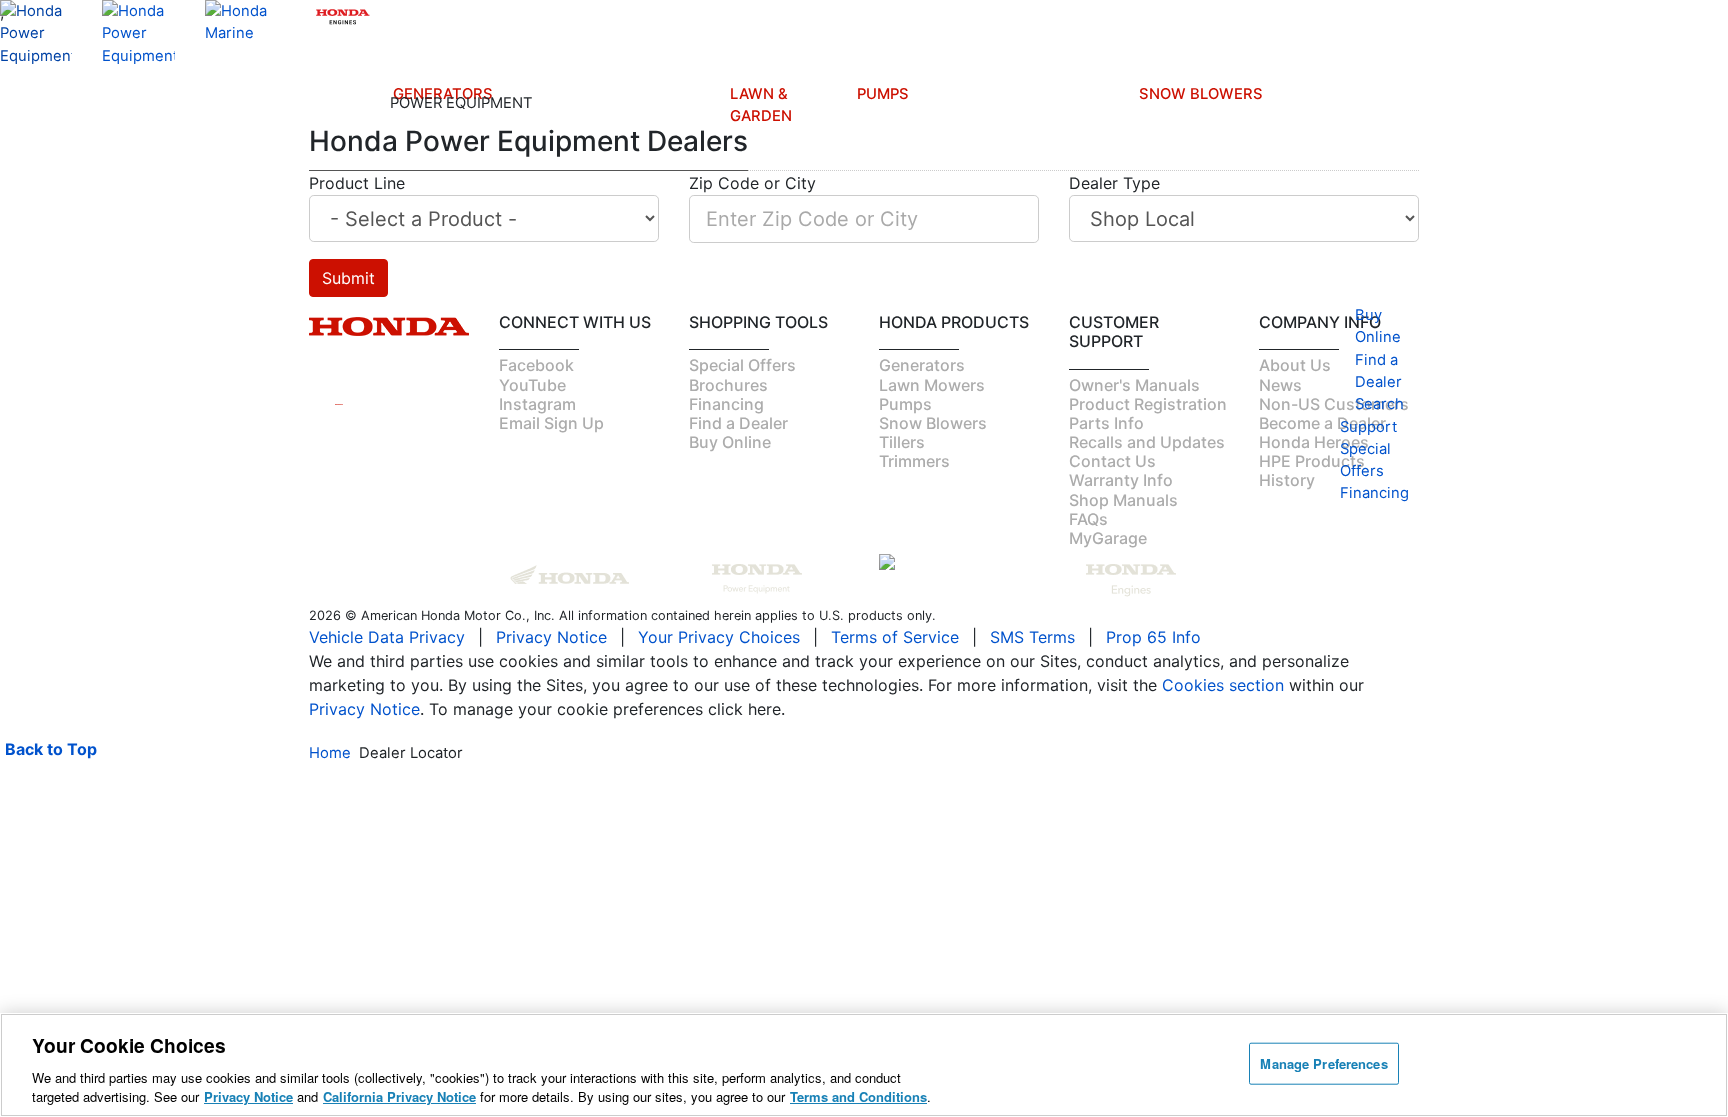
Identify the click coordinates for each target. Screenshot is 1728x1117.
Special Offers (504, 503)
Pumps (883, 94)
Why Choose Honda (877, 442)
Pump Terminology (897, 567)
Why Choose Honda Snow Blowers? (1166, 565)
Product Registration (707, 386)
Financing (697, 651)
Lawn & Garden (761, 105)
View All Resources (516, 581)
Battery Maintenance (617, 526)
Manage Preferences (1323, 1063)
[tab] (785, 170)
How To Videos (504, 409)
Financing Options (514, 542)
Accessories (430, 582)
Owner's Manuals (600, 370)
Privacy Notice (248, 1096)
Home (330, 753)
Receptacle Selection (609, 565)
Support (690, 589)
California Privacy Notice (399, 1096)
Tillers (785, 229)
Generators (443, 94)
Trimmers (785, 276)
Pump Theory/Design (902, 606)
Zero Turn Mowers (785, 347)
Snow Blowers (1201, 94)
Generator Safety (607, 409)
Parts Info (680, 425)
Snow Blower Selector (1164, 636)
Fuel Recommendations (635, 487)
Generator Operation (607, 448)
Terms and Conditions (858, 1096)
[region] (864, 1065)
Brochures (517, 472)
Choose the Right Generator (424, 386)
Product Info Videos (508, 362)
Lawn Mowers (785, 170)
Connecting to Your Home (430, 449)
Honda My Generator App (424, 629)
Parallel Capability (423, 551)
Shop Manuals (692, 464)
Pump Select (873, 700)
